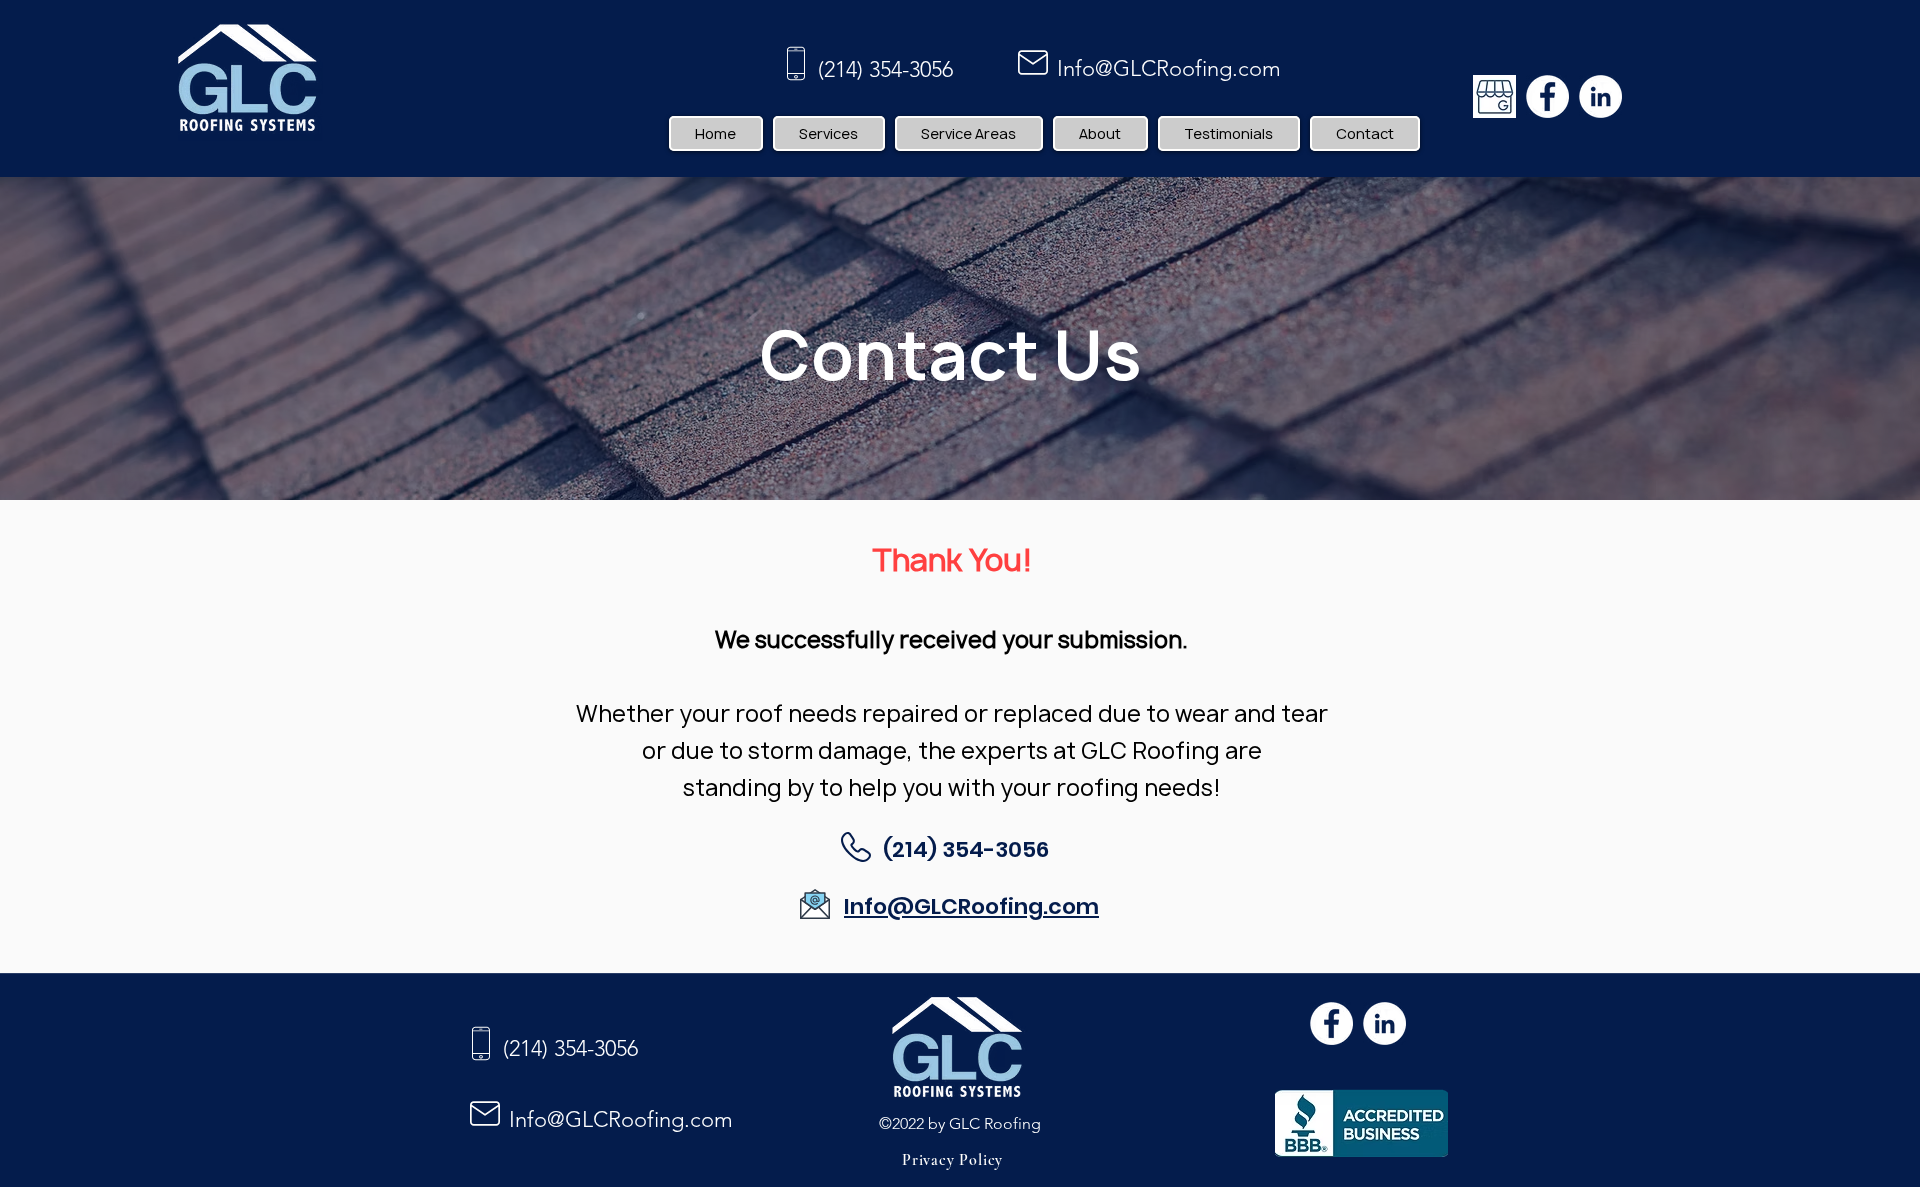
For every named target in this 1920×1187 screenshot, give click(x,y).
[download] (1494, 96)
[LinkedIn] (1600, 96)
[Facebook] (1547, 96)
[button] (829, 133)
